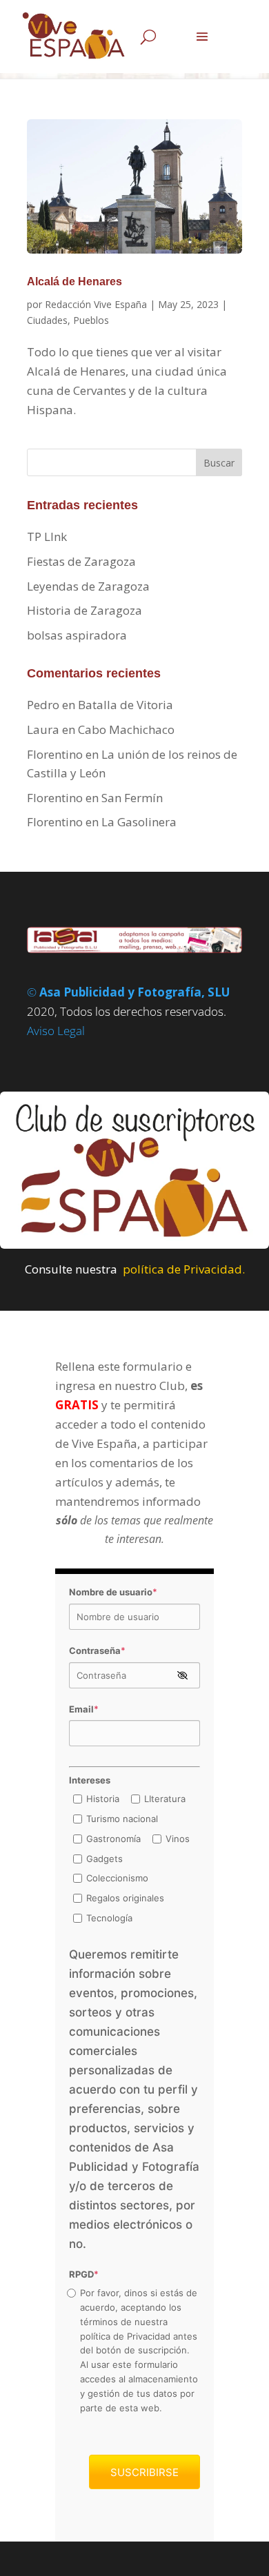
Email (84, 1709)
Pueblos (91, 320)
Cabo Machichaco (126, 729)
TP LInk (47, 536)
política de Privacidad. (184, 1269)
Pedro (43, 705)
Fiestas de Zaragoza (81, 561)
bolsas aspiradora (77, 635)
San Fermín (132, 798)
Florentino (55, 754)
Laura (43, 729)
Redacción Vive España (96, 304)
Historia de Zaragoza (84, 610)
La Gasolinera (139, 822)
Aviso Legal (56, 1031)
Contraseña (97, 1650)
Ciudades (47, 320)
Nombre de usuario (113, 1592)
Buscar (219, 463)
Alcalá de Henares (74, 282)
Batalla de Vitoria (126, 705)
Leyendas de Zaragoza (88, 586)
